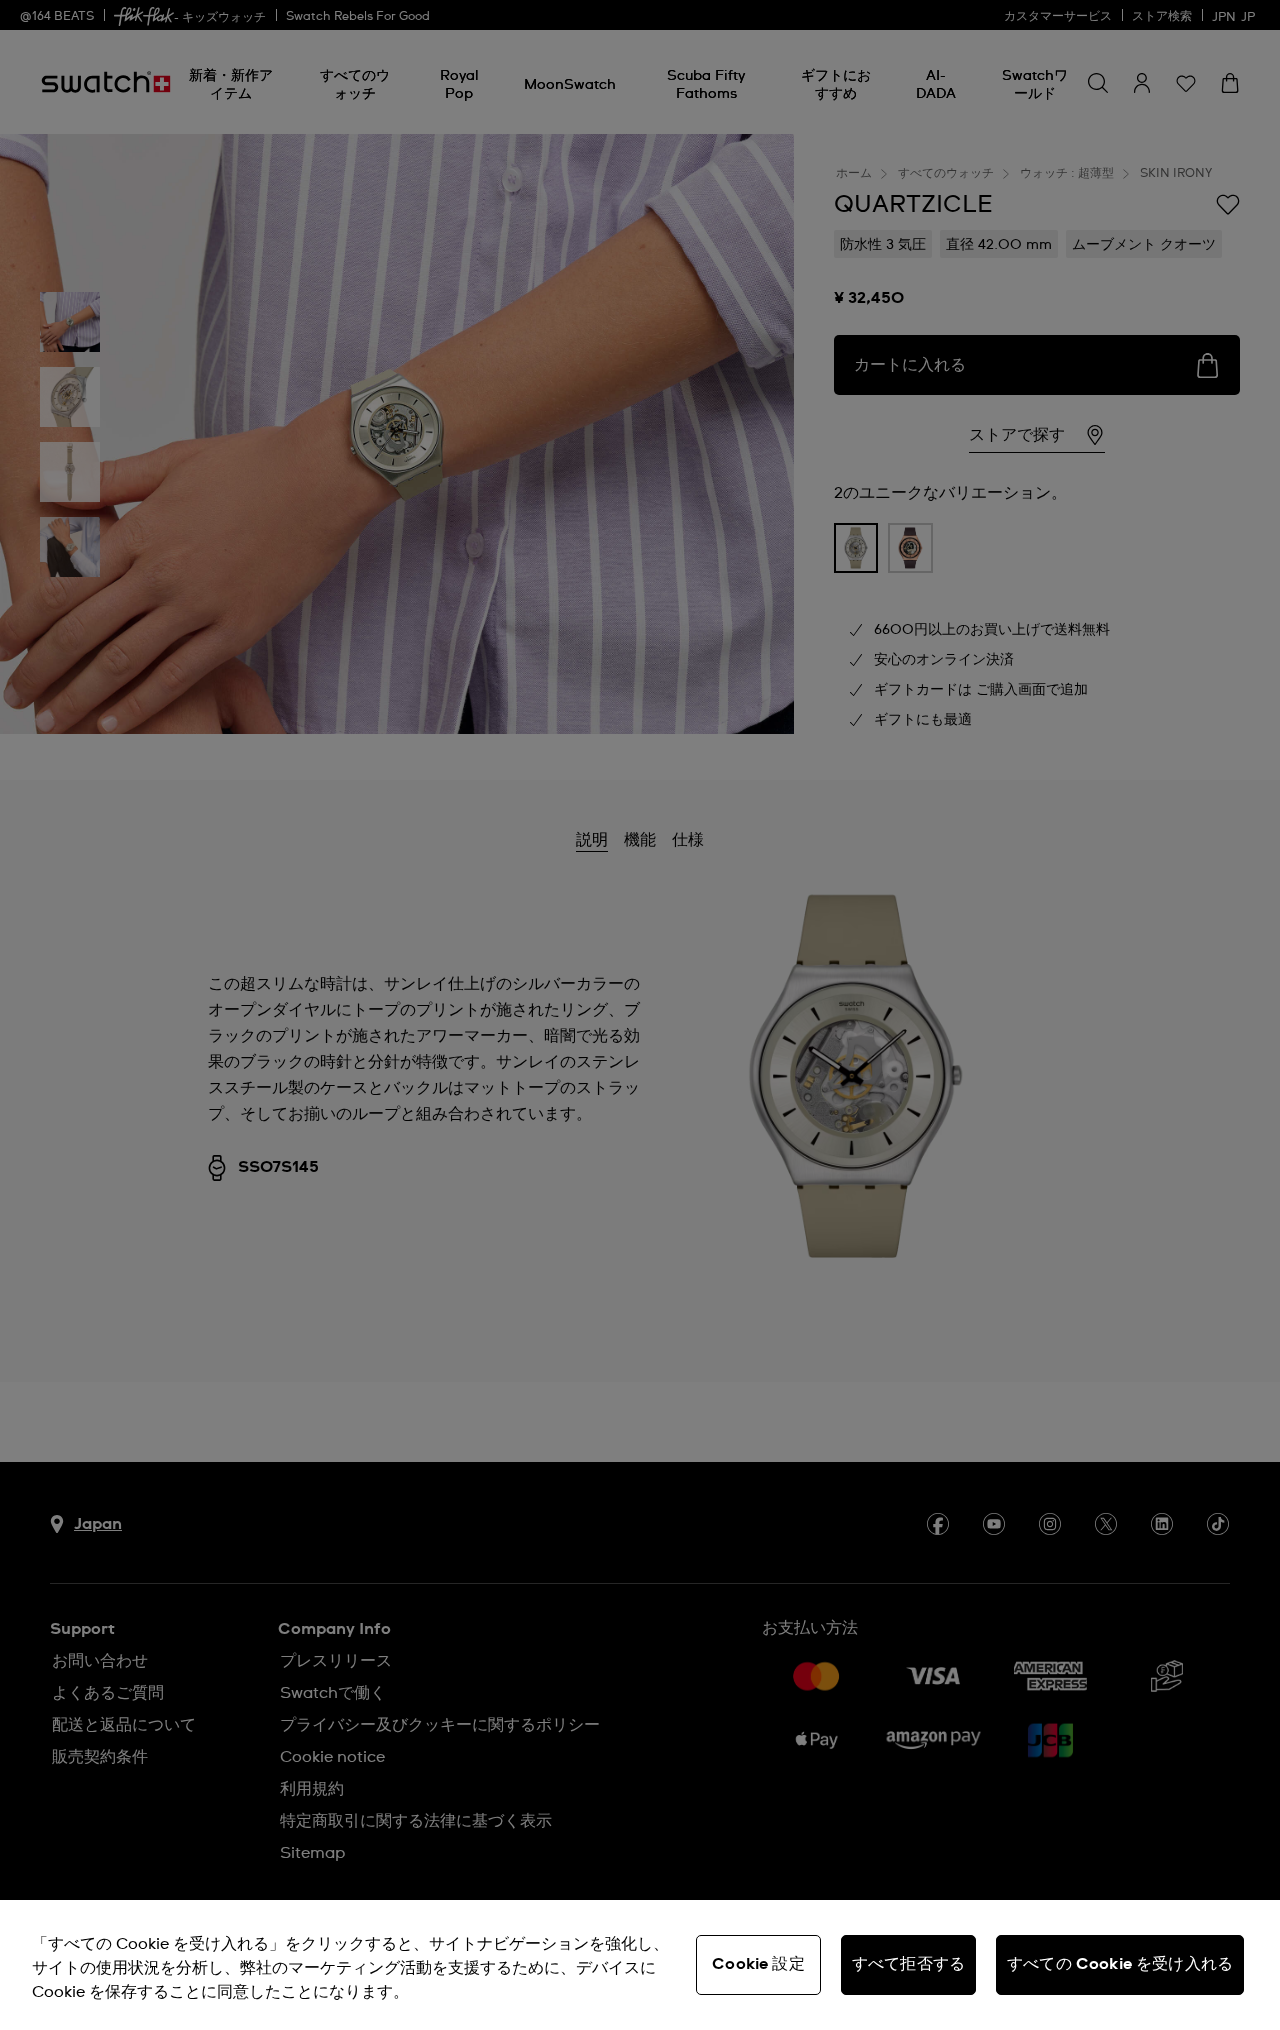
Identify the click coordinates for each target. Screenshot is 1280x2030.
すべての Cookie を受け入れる (1120, 1964)
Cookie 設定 (758, 1964)
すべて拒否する (908, 1964)
